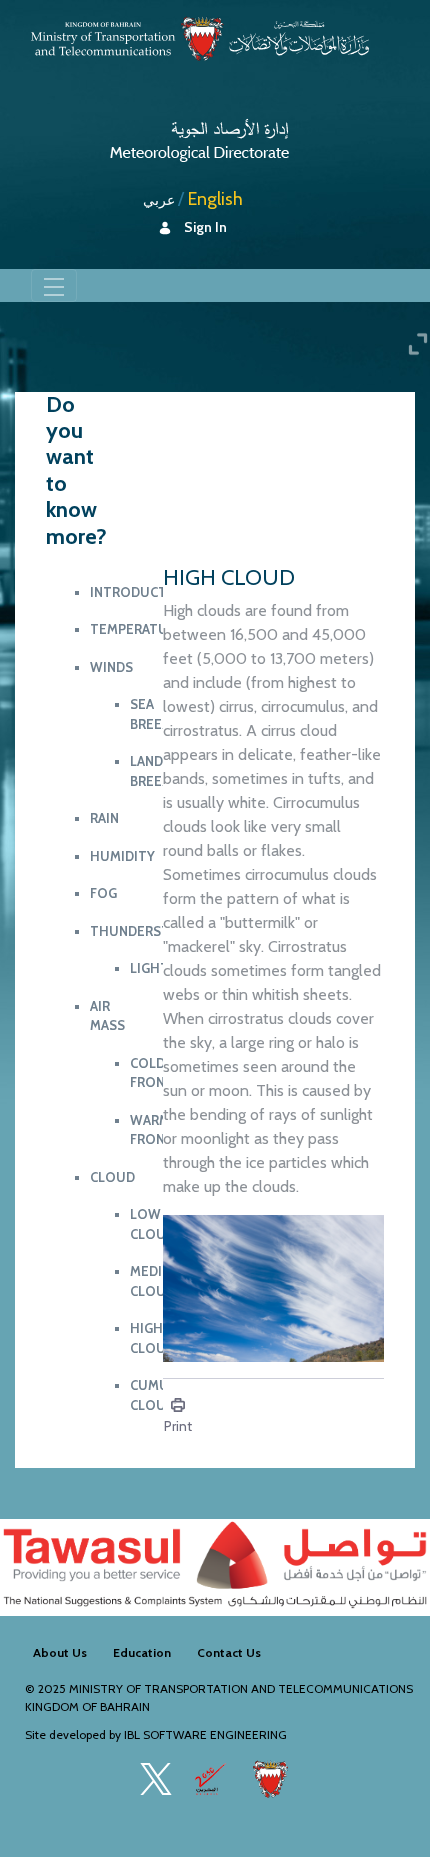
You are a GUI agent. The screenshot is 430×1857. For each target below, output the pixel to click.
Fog (103, 893)
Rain (104, 818)
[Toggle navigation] (54, 285)
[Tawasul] (215, 1567)
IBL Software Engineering (205, 1734)
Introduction (140, 592)
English (215, 199)
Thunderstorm (145, 931)
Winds (111, 667)
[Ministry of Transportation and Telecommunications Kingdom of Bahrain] (200, 38)
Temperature (137, 629)
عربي (159, 200)
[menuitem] (60, 1653)
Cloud (112, 1177)
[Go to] (200, 136)
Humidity (122, 856)
